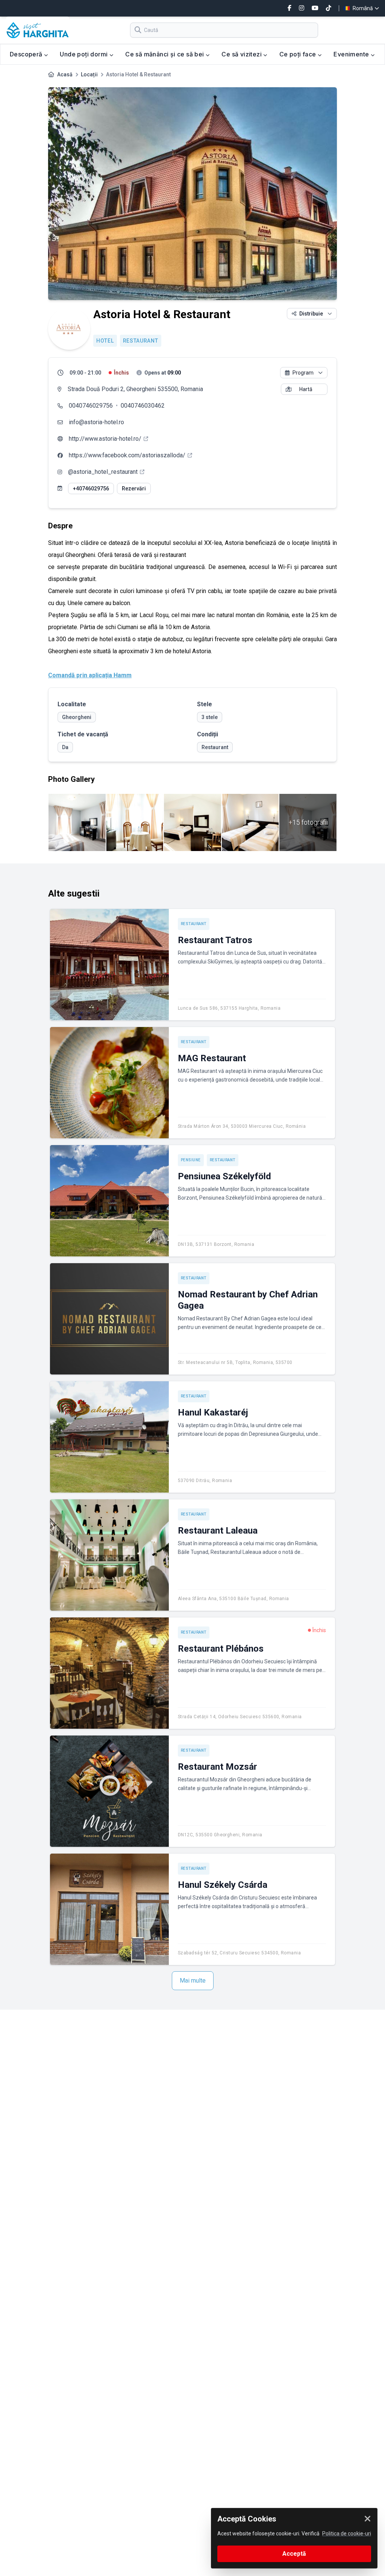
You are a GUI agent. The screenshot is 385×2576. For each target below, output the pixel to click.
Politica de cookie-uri (347, 2534)
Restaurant (141, 341)
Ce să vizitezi (242, 54)
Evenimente (352, 54)
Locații (89, 74)
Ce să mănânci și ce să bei (165, 54)
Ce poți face (299, 54)
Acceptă (294, 2554)
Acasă (65, 74)
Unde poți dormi (84, 54)
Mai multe (193, 1981)
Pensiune (191, 1160)
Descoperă (27, 54)
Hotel (105, 341)
